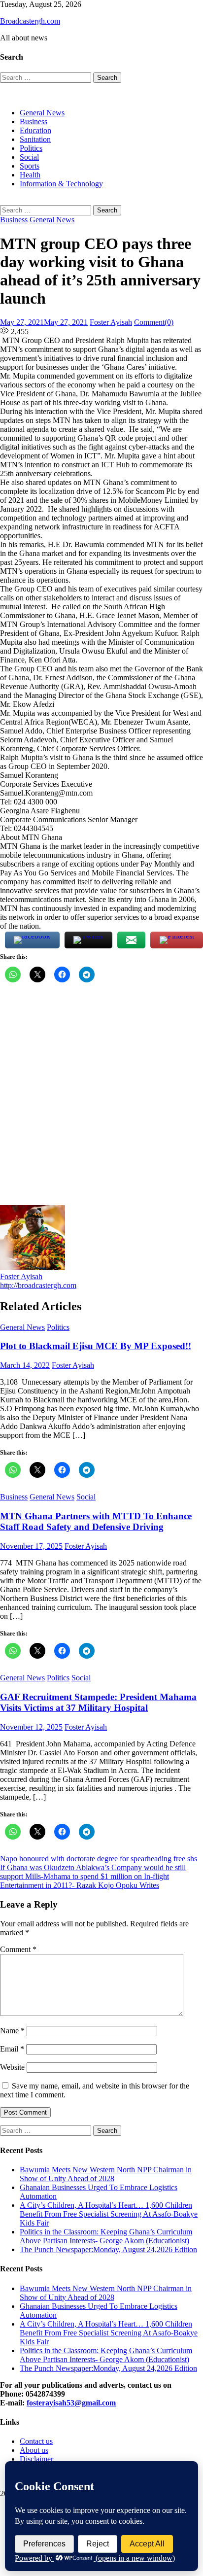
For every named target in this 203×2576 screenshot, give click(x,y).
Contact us (36, 2441)
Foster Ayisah (111, 322)
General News (42, 113)
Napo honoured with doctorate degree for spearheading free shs (99, 1859)
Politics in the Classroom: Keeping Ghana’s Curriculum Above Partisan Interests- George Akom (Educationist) (106, 2236)
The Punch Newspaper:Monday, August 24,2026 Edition (108, 2249)
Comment (18, 1949)
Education (35, 130)
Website (12, 2067)
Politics (31, 148)
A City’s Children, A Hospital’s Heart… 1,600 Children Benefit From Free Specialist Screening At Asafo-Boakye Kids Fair (109, 2214)
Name (12, 2031)
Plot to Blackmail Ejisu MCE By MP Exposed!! (96, 1346)
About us (34, 2450)
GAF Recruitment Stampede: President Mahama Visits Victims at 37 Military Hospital (98, 1702)
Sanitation (35, 139)
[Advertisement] (101, 1099)
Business (34, 122)
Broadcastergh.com (30, 21)
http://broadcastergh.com (38, 1285)
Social (29, 157)
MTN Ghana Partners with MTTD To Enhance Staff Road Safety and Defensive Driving (96, 1521)
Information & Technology (61, 184)
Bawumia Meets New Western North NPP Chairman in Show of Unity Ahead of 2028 (106, 2174)
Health (30, 175)
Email (12, 2049)
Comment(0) (154, 322)
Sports (30, 166)
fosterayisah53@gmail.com (71, 2403)
